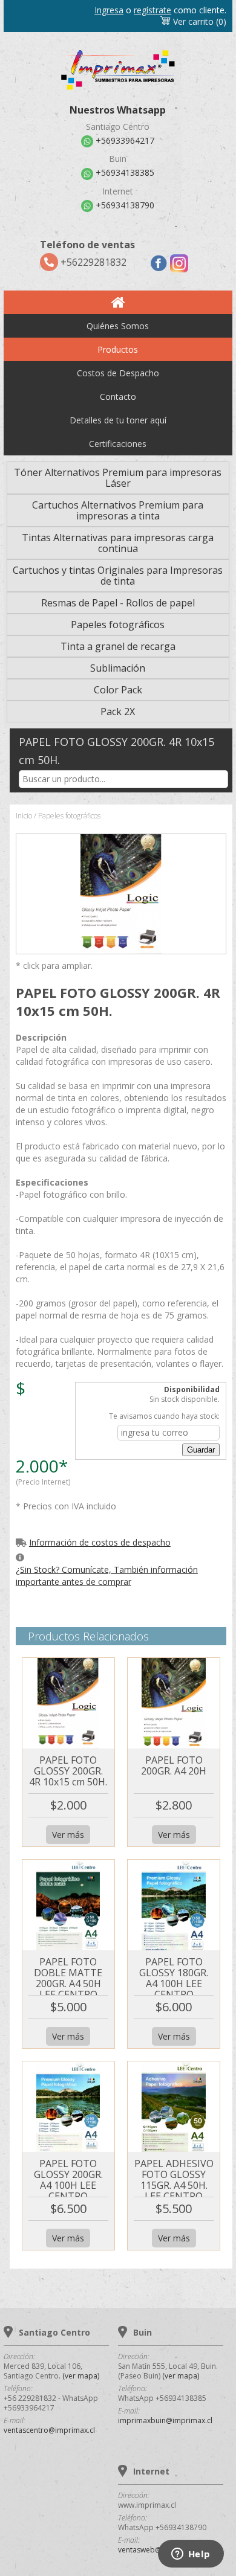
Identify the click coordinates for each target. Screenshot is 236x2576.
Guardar (201, 1450)
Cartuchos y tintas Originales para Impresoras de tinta (118, 576)
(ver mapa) (81, 2376)
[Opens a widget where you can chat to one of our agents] (191, 2555)
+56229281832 (87, 253)
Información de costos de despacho (100, 1542)
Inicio (24, 816)
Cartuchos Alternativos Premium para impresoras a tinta (118, 510)
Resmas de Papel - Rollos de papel (118, 603)
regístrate (152, 10)
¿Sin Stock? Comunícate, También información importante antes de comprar (107, 1575)
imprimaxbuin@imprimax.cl (165, 2420)
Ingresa (109, 10)
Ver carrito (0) (198, 21)
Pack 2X (118, 711)
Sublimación (118, 668)
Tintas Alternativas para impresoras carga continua (118, 543)
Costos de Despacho (118, 373)
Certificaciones (118, 444)
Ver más (68, 1835)
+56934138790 (124, 205)
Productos (118, 349)
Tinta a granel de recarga (118, 646)
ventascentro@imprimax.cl (49, 2430)
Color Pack (118, 690)
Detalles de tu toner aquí (118, 420)
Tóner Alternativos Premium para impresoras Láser (118, 478)
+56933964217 (124, 141)
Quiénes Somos (118, 326)
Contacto (118, 397)
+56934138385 (124, 173)
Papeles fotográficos (118, 625)
